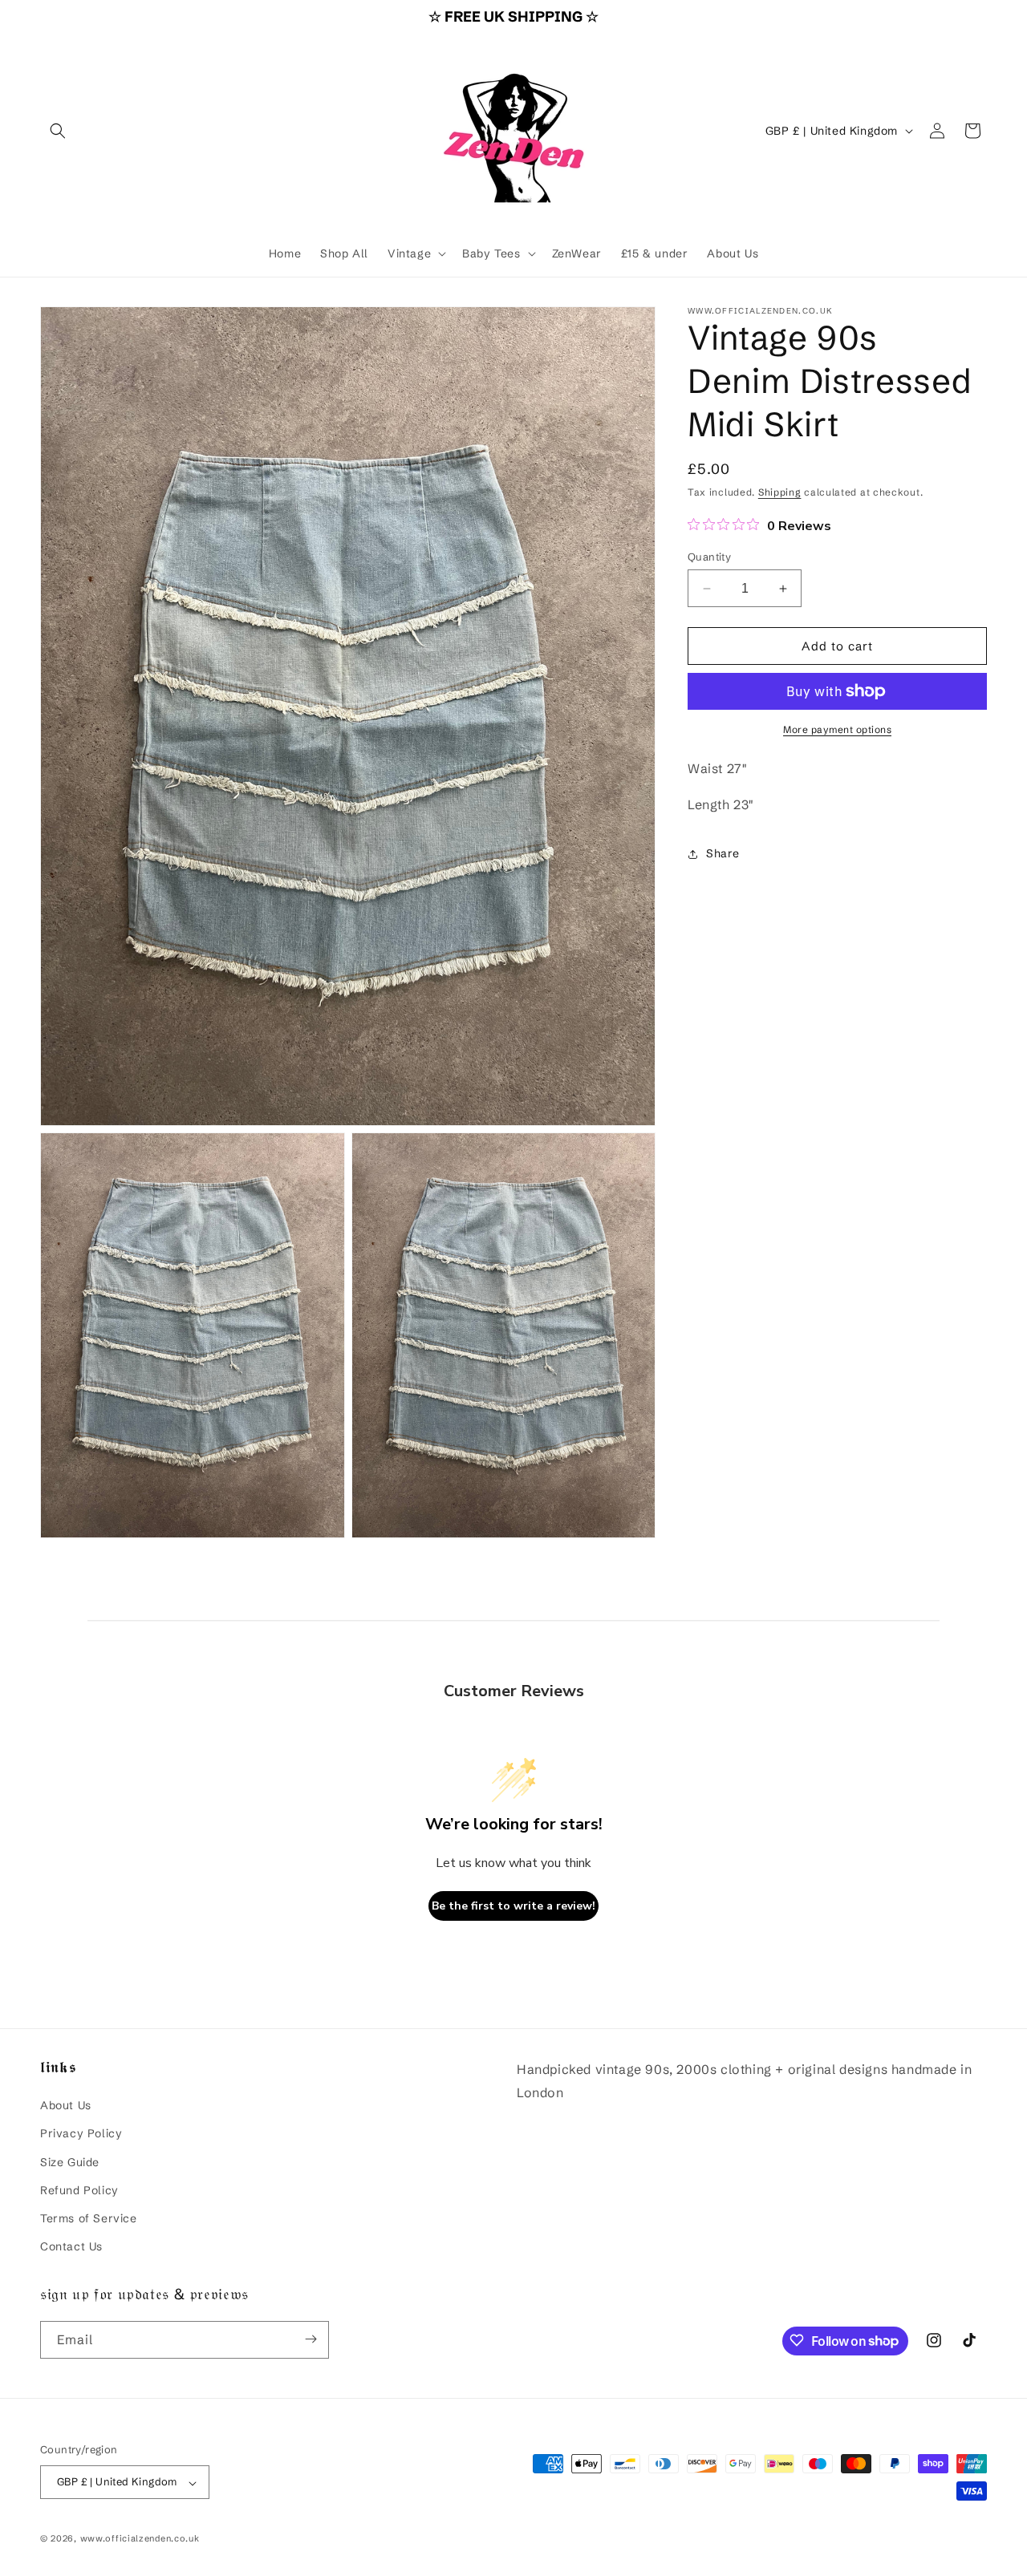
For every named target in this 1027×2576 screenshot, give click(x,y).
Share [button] (723, 853)
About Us (66, 2105)
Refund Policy (79, 2189)
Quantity (709, 557)
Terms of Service (89, 2218)
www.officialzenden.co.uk (140, 2539)
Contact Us (71, 2246)
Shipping (780, 492)
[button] (58, 131)
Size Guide (70, 2161)
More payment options (837, 729)
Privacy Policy (81, 2133)
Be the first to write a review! (513, 1905)
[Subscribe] (311, 2339)
